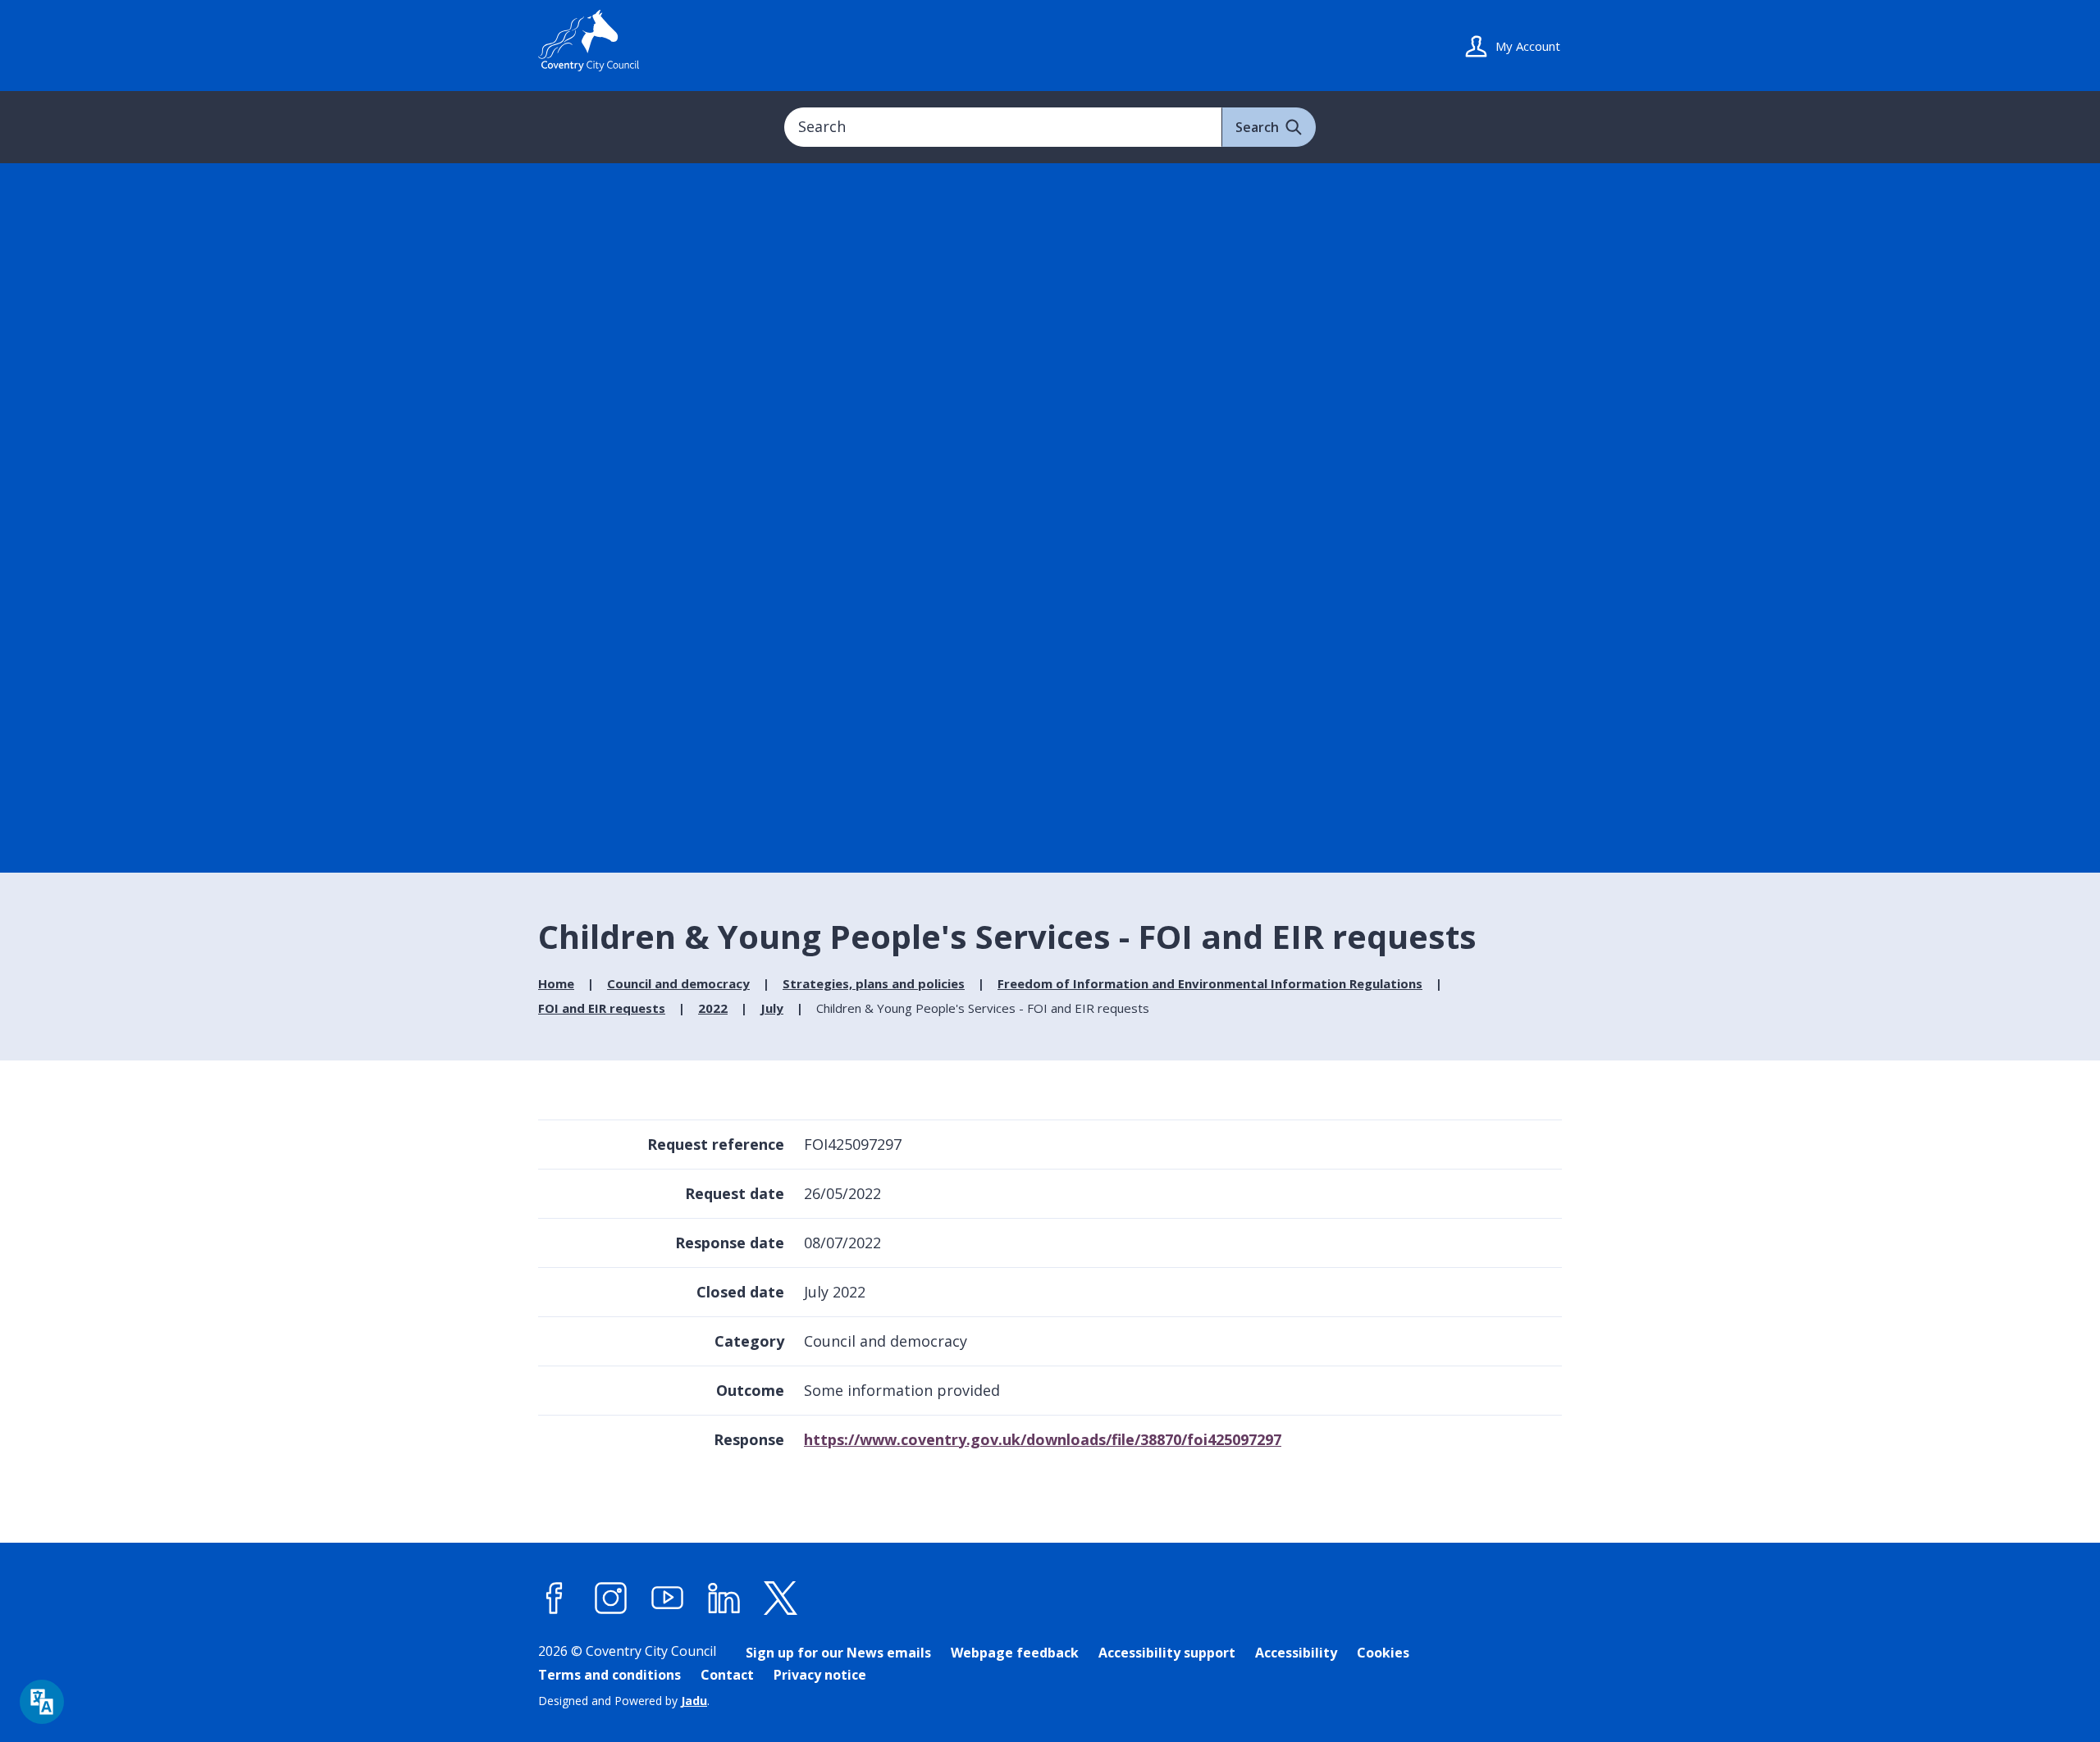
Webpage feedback (1015, 1653)
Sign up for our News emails (838, 1653)
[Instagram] (611, 1598)
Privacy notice (820, 1675)
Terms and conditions (609, 1675)
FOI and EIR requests (602, 1008)
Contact (727, 1675)
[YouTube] (668, 1598)
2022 (713, 1008)
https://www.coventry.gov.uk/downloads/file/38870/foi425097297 (1043, 1439)
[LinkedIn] (724, 1598)
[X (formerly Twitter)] (781, 1598)
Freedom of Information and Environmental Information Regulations (1210, 983)
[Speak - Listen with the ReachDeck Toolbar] (42, 1702)
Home (556, 983)
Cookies (1383, 1653)
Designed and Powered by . (624, 1701)
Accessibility (1296, 1653)
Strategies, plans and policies (874, 983)
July (772, 1008)
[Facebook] (555, 1598)
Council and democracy (678, 983)
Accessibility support (1167, 1653)
